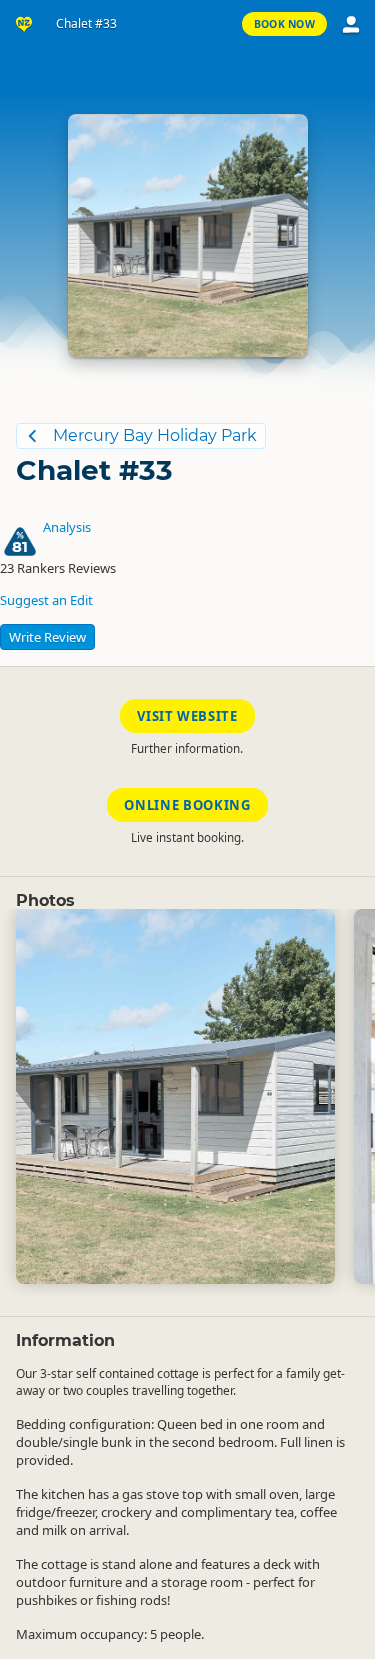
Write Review (47, 637)
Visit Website (187, 716)
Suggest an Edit (46, 600)
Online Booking (187, 805)
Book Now (284, 24)
